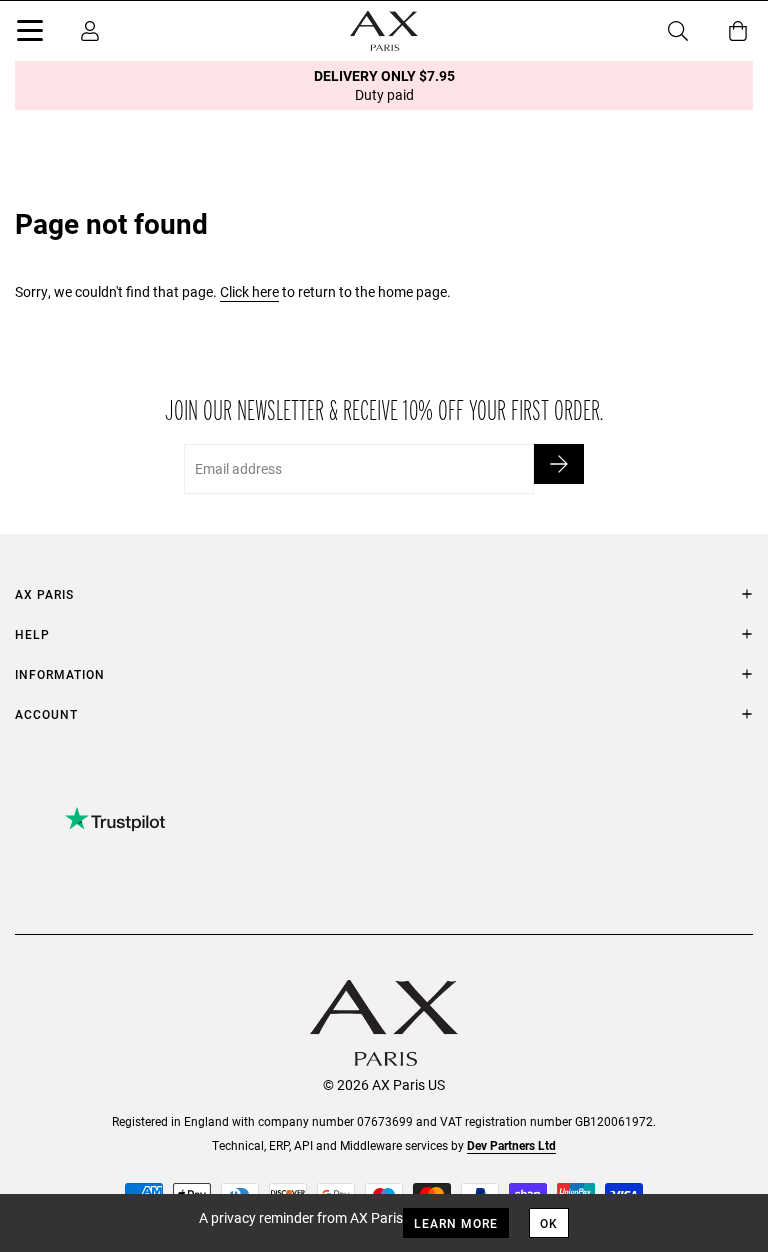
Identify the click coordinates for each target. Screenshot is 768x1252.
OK (549, 1223)
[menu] (30, 34)
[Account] (90, 31)
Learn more (456, 1223)
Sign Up (559, 464)
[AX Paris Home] (384, 31)
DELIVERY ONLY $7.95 (384, 85)
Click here (249, 291)
